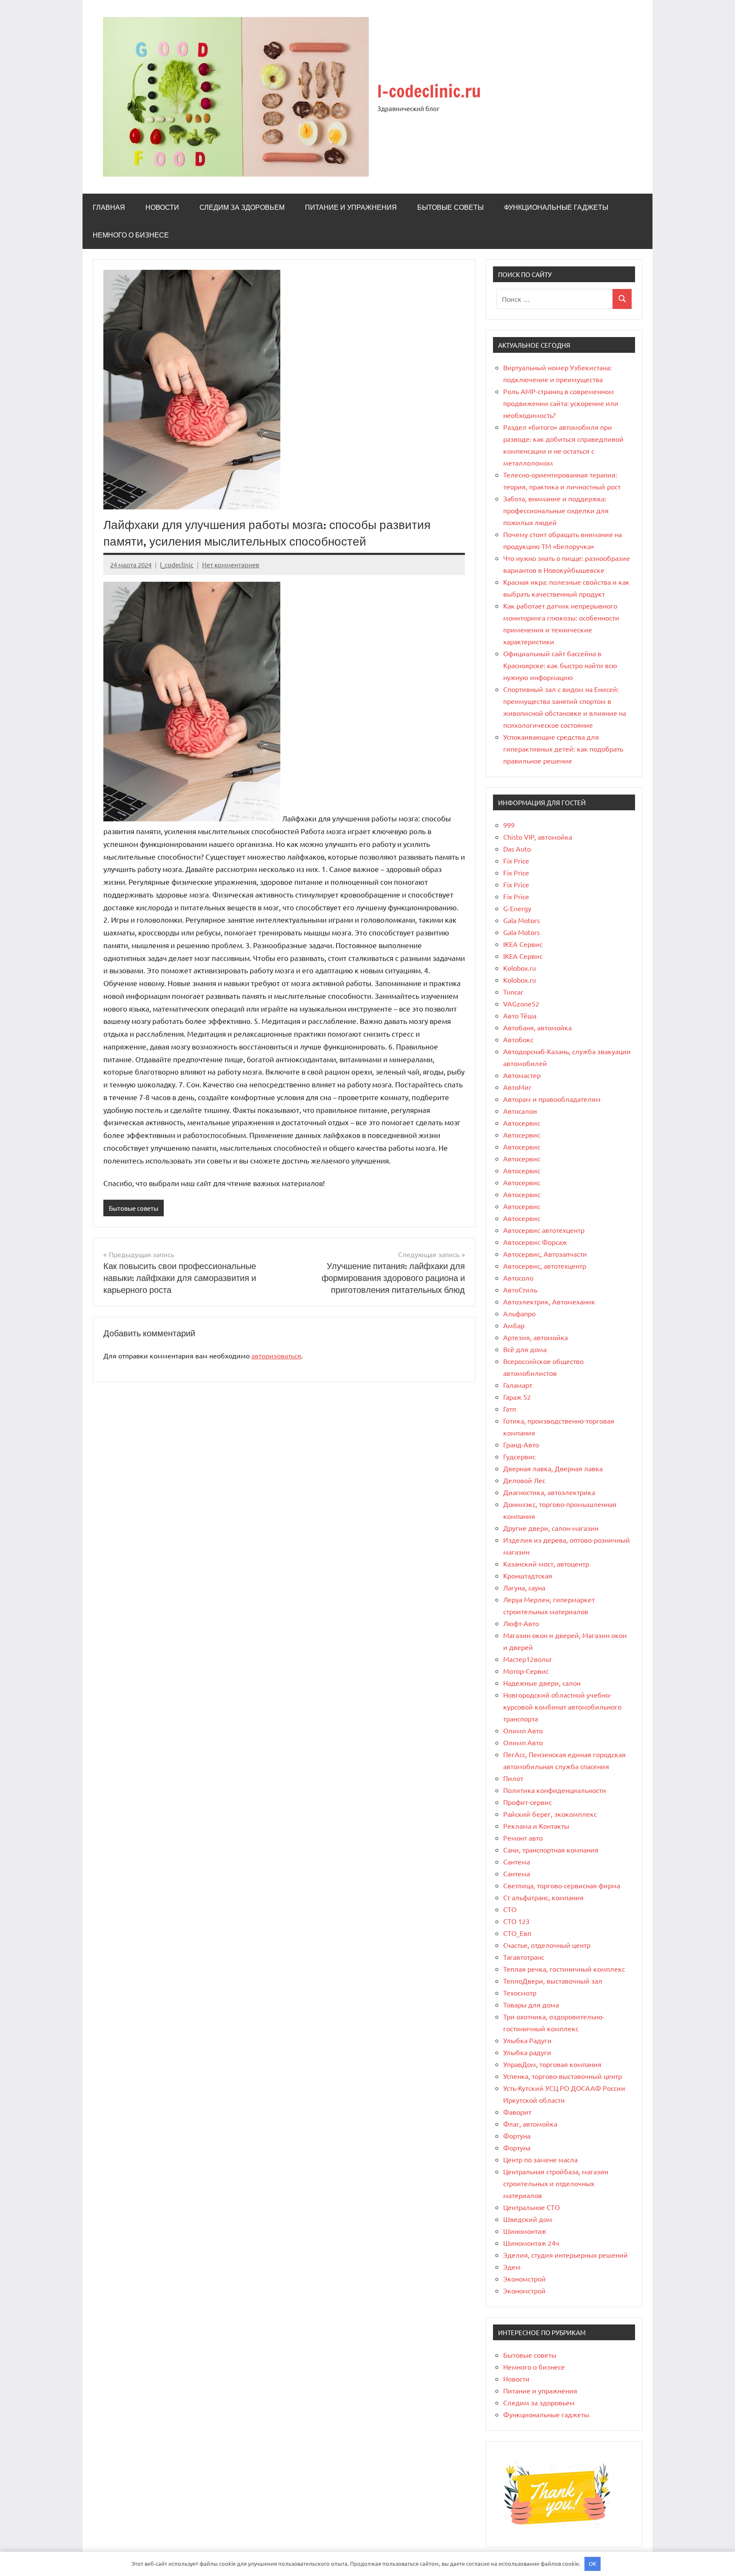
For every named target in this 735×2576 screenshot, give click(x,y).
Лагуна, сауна (524, 1587)
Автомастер (522, 1075)
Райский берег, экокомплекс (550, 1814)
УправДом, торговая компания (552, 2064)
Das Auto (517, 849)
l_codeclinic (177, 565)
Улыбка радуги (527, 2052)
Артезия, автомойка (536, 1337)
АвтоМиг (517, 1087)
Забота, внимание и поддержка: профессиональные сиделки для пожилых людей (556, 510)
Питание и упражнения (351, 207)
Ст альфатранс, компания (543, 1897)
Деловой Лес (524, 1480)
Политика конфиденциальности (555, 1790)
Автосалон (520, 1111)
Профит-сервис (527, 1802)
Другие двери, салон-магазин (551, 1528)
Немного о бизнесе (131, 235)
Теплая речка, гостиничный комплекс (564, 1969)
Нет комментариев (231, 565)
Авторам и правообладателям (552, 1099)
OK (593, 2563)
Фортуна (517, 2136)
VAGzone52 (521, 1004)
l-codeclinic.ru (429, 91)
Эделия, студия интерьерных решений (565, 2255)
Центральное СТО (531, 2207)
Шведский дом (528, 2219)
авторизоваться (276, 1355)
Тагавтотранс (524, 1957)
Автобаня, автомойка (537, 1027)
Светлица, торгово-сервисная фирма (562, 1885)
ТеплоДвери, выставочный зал (553, 1981)
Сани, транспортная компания (551, 1850)
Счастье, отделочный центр (547, 1945)
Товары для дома (531, 2004)
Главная (109, 207)
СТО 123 (516, 1921)
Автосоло (518, 1278)
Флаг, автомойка (530, 2124)
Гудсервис (519, 1456)
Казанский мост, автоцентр (546, 1564)
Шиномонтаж (525, 2231)
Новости (162, 207)
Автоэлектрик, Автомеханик (549, 1301)
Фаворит (517, 2112)
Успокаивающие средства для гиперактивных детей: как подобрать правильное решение (563, 749)
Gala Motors (521, 920)
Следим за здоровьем (242, 207)
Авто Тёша (520, 1015)
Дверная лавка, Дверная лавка (553, 1468)
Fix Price (516, 861)
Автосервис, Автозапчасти (545, 1254)
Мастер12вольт (527, 1659)
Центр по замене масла (540, 2159)
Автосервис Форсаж (535, 1242)
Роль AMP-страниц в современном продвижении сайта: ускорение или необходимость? (561, 403)
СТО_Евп (517, 1933)
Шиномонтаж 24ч (531, 2243)
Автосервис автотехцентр (544, 1230)
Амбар (514, 1325)
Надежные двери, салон (542, 1683)
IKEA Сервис (523, 944)
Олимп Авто (523, 1730)
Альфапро (519, 1313)
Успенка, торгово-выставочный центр (563, 2076)
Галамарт (518, 1385)
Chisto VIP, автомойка (538, 837)
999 (509, 825)
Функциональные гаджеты (556, 207)
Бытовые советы (450, 207)
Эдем (512, 2267)
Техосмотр (520, 1993)
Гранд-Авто (521, 1444)
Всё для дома (525, 1349)
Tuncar (513, 992)
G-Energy (517, 908)
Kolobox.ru (520, 968)
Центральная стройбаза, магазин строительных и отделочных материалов (556, 2183)
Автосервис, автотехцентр (545, 1266)
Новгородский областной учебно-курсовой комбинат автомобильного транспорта (562, 1707)
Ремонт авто (523, 1838)
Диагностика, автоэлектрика (549, 1492)
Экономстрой (524, 2279)
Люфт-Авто (521, 1623)
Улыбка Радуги (527, 2040)
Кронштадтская (528, 1575)
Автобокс (518, 1039)
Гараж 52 (517, 1397)
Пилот (513, 1778)
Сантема (517, 1861)
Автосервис (522, 1123)
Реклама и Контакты (536, 1826)
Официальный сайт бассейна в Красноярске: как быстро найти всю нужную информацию (560, 665)
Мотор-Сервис (526, 1671)
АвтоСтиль (520, 1289)
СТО (510, 1909)
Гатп (510, 1409)
